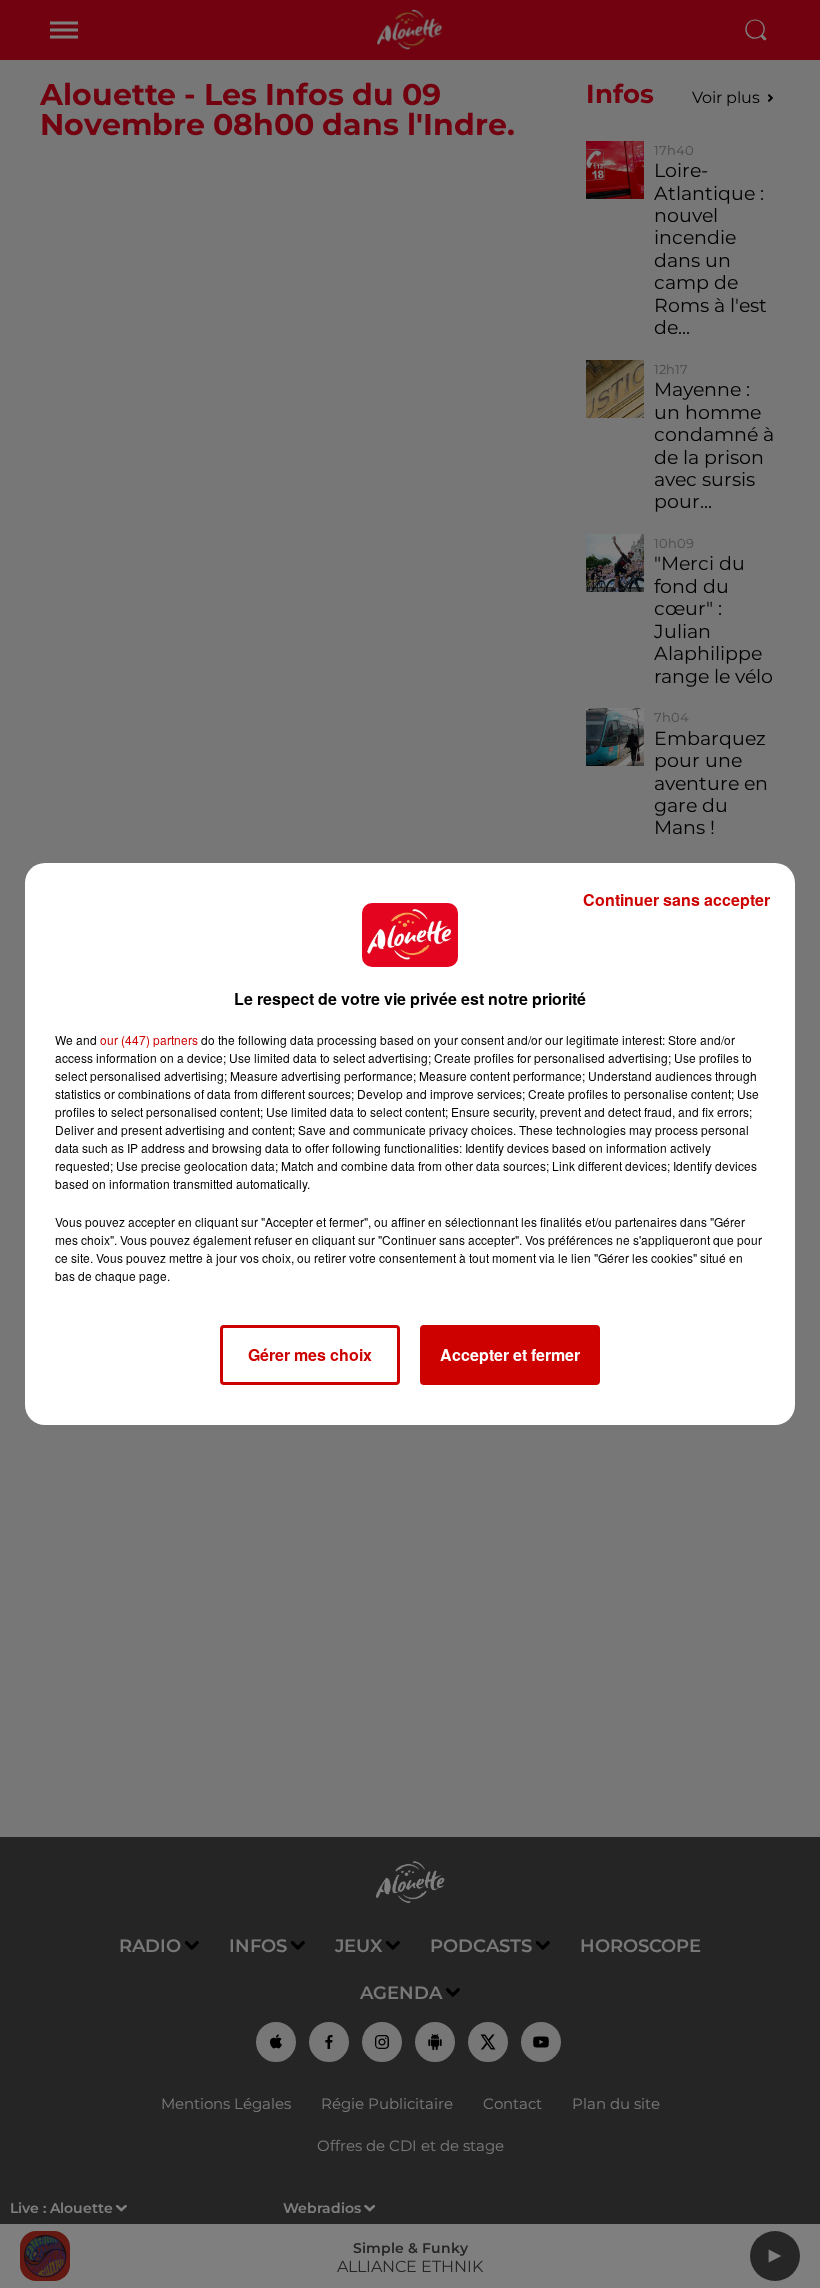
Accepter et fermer (510, 1354)
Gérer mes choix (310, 1354)
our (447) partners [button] (149, 1039)
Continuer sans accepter (676, 899)
